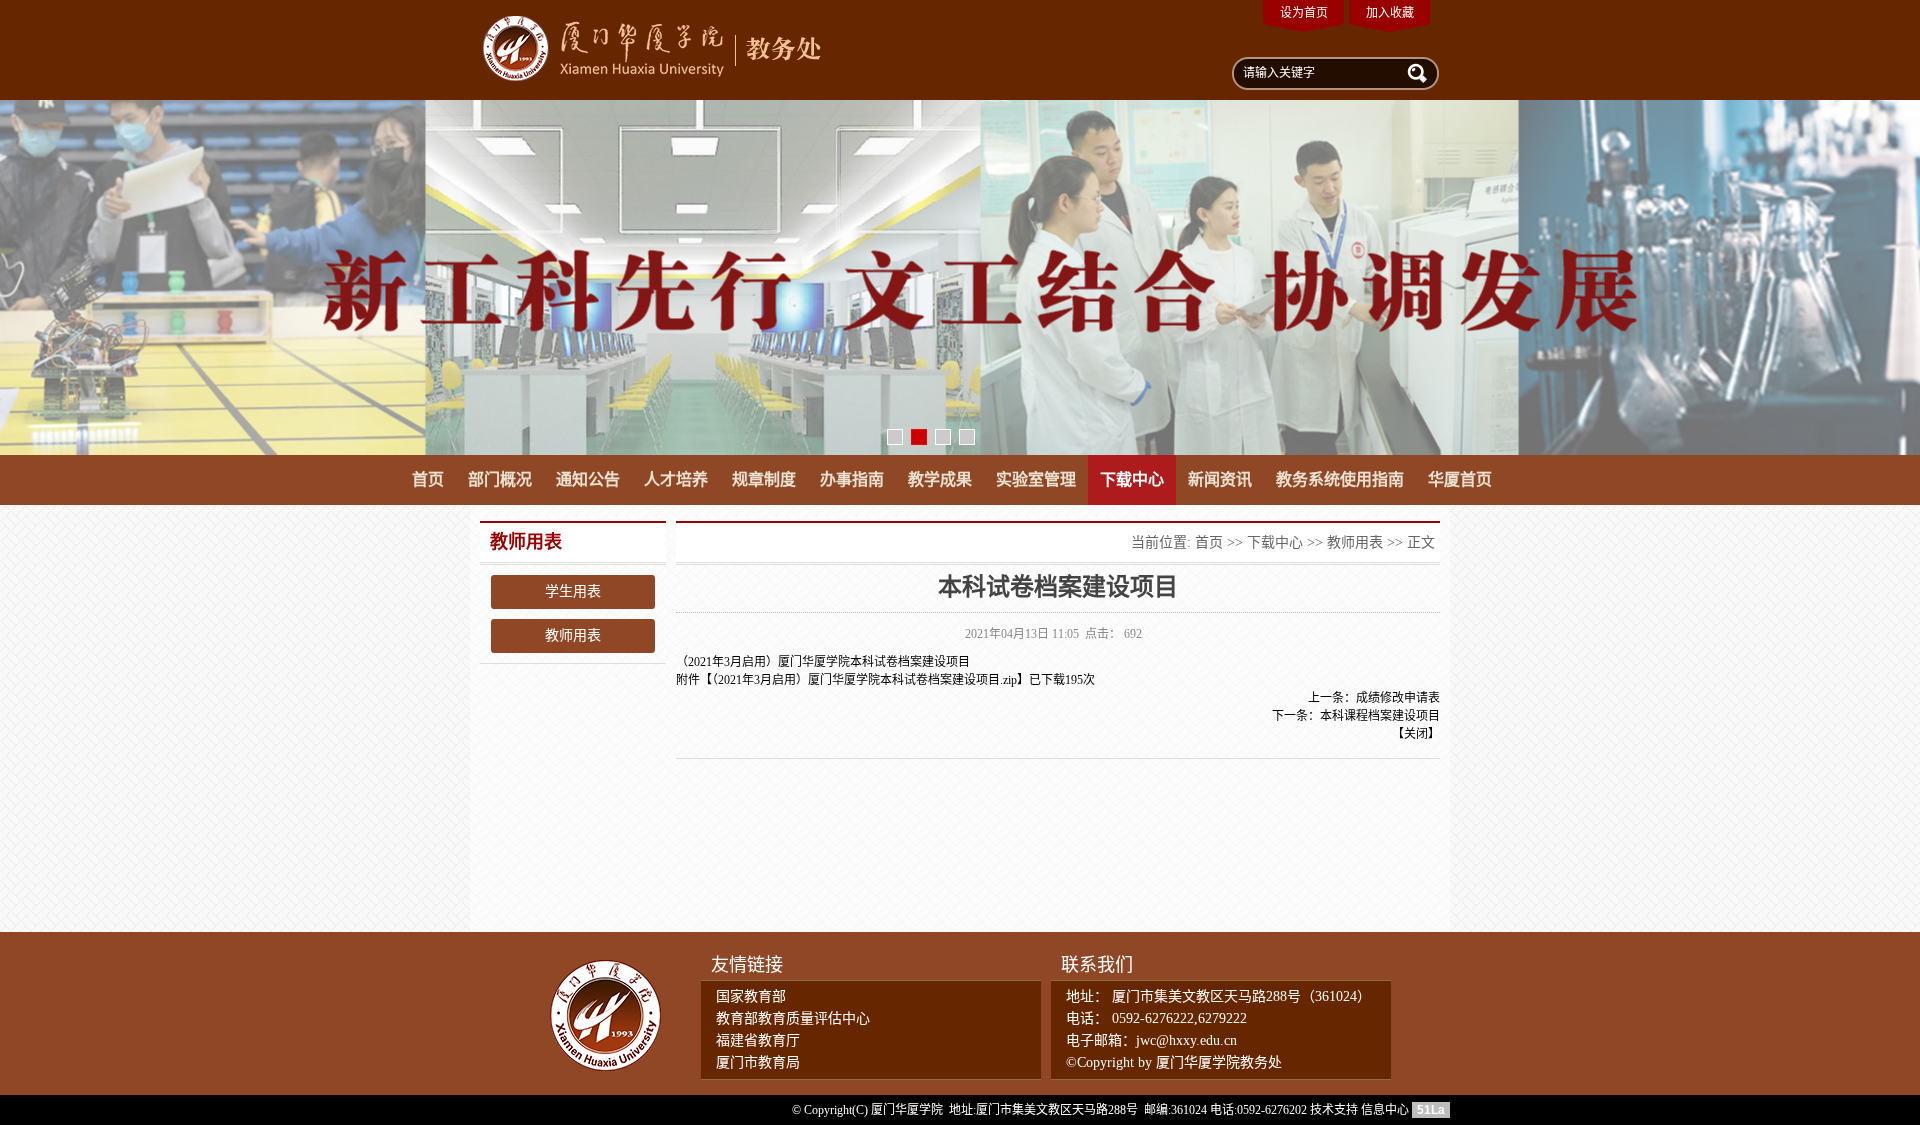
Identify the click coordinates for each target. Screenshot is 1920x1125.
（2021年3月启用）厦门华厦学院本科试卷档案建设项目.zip (864, 680)
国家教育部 (751, 996)
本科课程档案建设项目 (1380, 716)
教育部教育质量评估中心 (793, 1018)
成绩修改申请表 (1398, 698)
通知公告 (588, 479)
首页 (428, 479)
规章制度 (764, 479)
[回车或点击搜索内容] (1415, 72)
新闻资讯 (1220, 479)
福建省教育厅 (758, 1040)
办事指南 (852, 479)
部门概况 (500, 479)
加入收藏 (1390, 13)
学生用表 (573, 591)
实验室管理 (1036, 479)
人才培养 (676, 479)
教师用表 (573, 635)
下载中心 (1132, 479)
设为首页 (1304, 13)
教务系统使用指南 (1340, 479)
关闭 (1416, 734)
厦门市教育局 (758, 1062)
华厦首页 (1460, 479)
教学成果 (940, 479)
